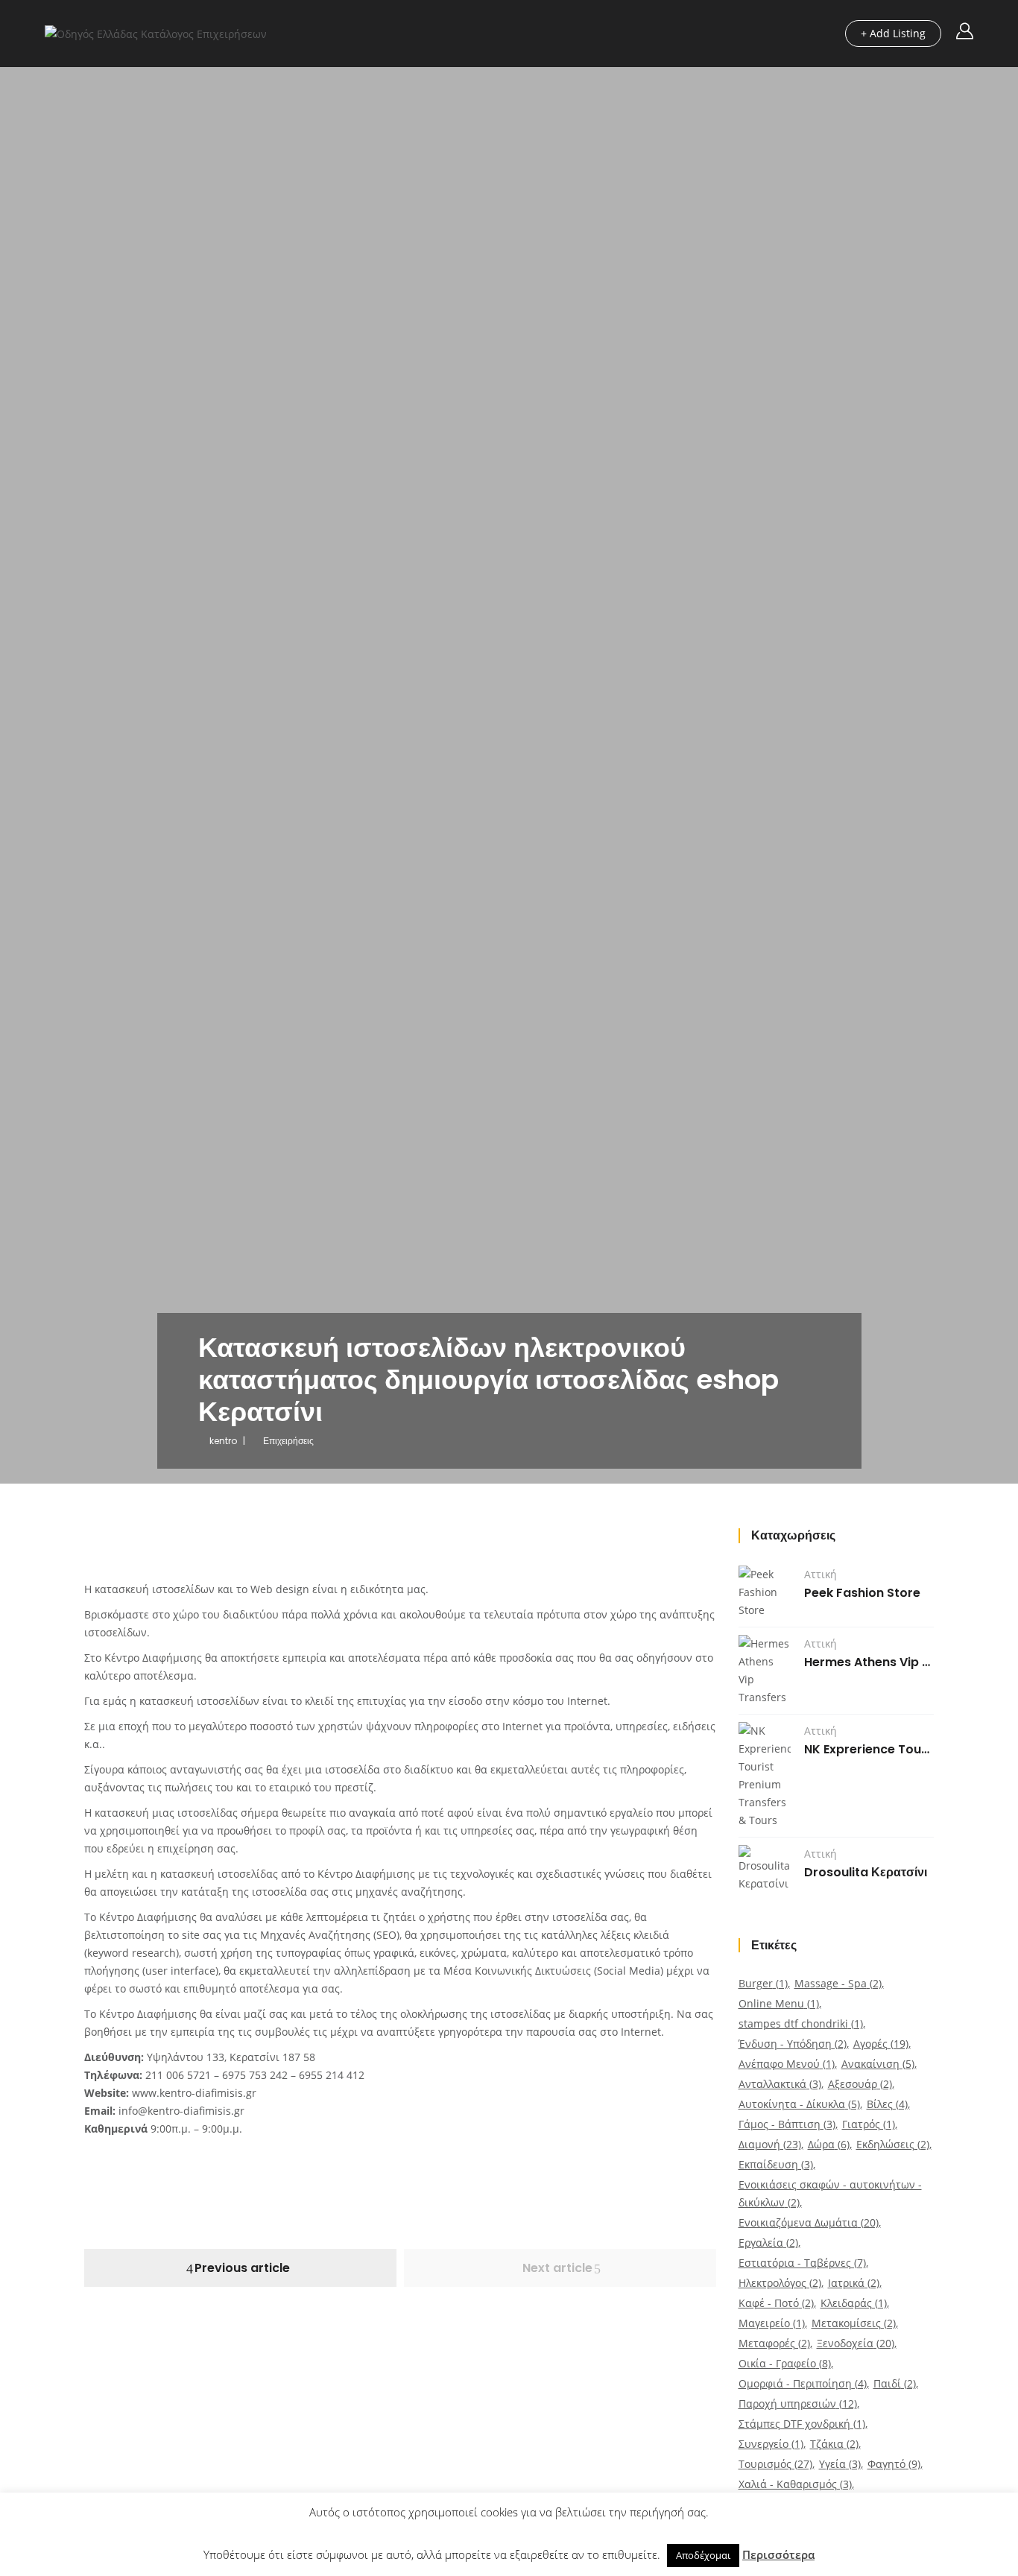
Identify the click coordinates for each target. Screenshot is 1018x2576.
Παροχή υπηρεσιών (798, 2403)
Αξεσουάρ (860, 2084)
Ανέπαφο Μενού (787, 2064)
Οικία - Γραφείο (785, 2363)
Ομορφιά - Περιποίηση (803, 2383)
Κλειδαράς (854, 2303)
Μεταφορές (774, 2343)
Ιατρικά (854, 2283)
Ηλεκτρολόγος (780, 2283)
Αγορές (881, 2044)
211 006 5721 (178, 2075)
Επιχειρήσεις (288, 1441)
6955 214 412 (332, 2075)
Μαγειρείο (772, 2323)
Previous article (242, 2268)
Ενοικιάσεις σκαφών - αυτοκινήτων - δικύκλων (830, 2193)
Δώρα (829, 2144)
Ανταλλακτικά (780, 2084)
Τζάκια (834, 2444)
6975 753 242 (255, 2075)
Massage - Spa (838, 1983)
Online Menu (779, 2003)
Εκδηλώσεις (893, 2144)
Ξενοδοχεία (856, 2343)
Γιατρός (869, 2124)
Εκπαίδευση (776, 2164)
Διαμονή (770, 2144)
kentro (223, 1441)
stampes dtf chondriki (801, 2023)
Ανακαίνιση (878, 2064)
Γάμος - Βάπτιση (787, 2124)
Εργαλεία (768, 2243)
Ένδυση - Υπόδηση (793, 2044)
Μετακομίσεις (854, 2323)
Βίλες (887, 2104)
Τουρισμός (775, 2464)
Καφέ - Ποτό (776, 2303)
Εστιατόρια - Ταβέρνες (802, 2263)
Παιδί (895, 2383)
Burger (763, 1983)
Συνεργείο (771, 2444)
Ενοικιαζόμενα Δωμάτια (809, 2222)
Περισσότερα (778, 2554)
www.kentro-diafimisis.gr (194, 2093)
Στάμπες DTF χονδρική (802, 2424)
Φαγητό (894, 2464)
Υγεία (840, 2464)
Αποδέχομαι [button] (703, 2555)
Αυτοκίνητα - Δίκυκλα (799, 2104)
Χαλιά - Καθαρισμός (795, 2484)
